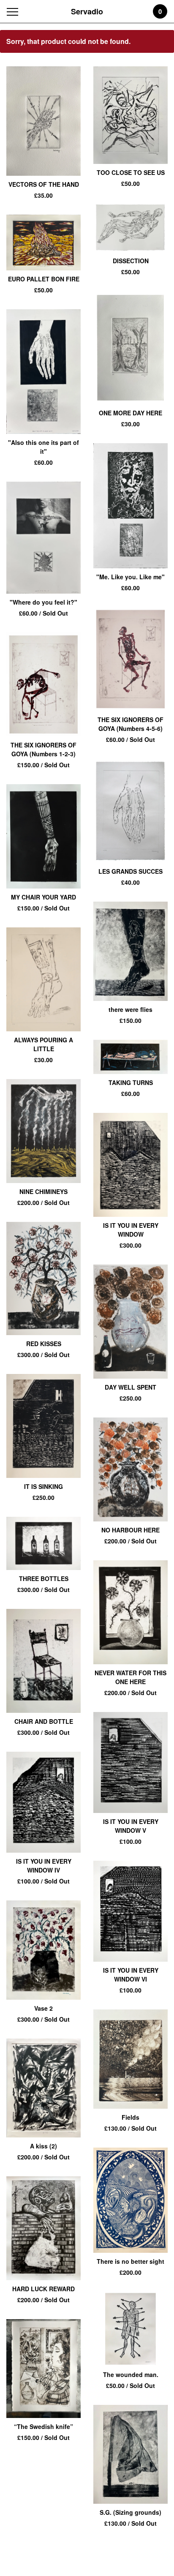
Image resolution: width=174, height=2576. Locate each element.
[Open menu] (14, 12)
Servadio (87, 11)
